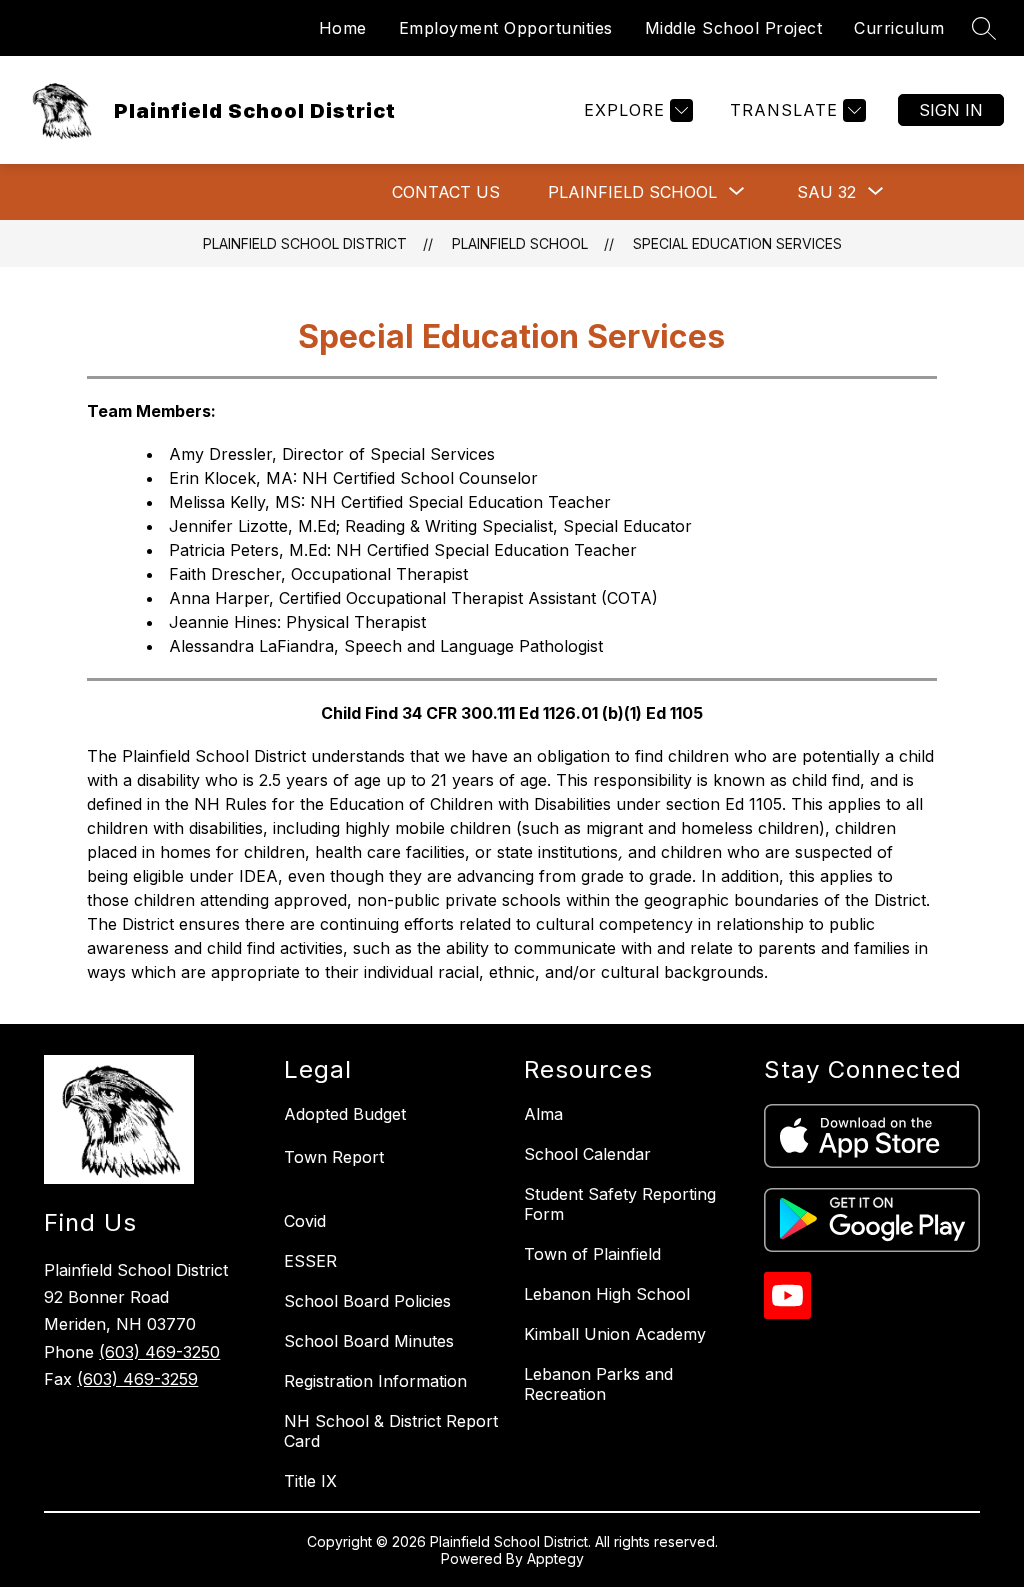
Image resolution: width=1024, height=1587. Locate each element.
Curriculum (899, 28)
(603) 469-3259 (137, 1379)
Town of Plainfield (592, 1254)
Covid (305, 1221)
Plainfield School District (305, 243)
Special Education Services (737, 243)
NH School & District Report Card (391, 1431)
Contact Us (446, 192)
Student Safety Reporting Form (620, 1204)
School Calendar (587, 1154)
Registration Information (375, 1381)
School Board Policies (367, 1301)
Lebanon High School (607, 1294)
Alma (543, 1114)
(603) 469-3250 (159, 1352)
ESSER (310, 1261)
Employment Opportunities (506, 28)
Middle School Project (734, 28)
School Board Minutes (369, 1341)
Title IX (310, 1481)
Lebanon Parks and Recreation (598, 1384)
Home (343, 28)
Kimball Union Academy (615, 1334)
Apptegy (555, 1558)
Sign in (951, 110)
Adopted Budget (345, 1114)
